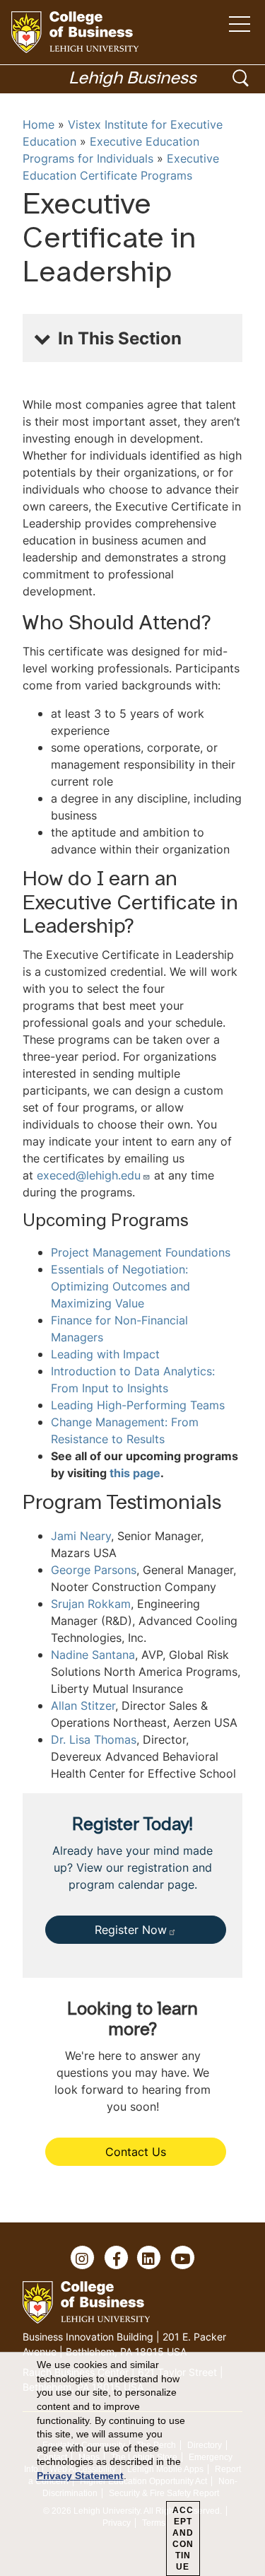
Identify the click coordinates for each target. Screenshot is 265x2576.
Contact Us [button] (136, 2152)
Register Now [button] (131, 1930)
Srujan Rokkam (91, 1604)
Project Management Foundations (141, 1252)
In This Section (120, 338)
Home (39, 124)
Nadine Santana (93, 1655)
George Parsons (94, 1570)
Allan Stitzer (83, 1706)
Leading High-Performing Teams (138, 1405)
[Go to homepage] (75, 32)
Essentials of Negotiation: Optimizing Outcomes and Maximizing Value (120, 1286)
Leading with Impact (105, 1354)
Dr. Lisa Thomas (94, 1739)
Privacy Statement (80, 2476)
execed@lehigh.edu (89, 1175)
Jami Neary (81, 1536)
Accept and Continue (183, 2539)
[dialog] (132, 2464)
